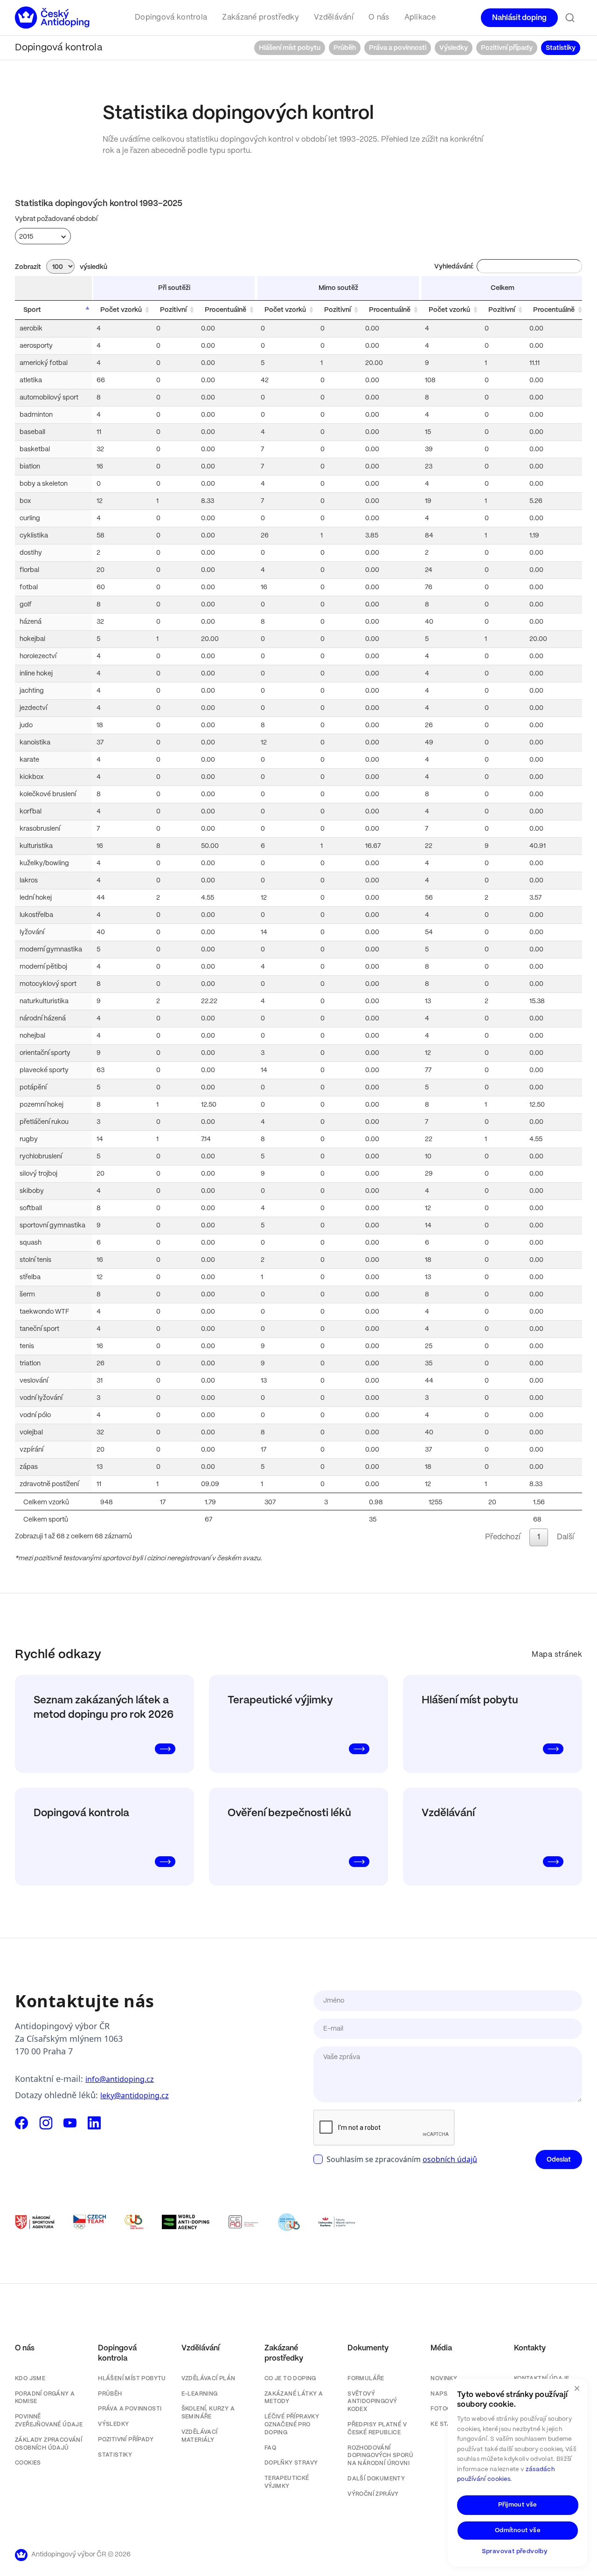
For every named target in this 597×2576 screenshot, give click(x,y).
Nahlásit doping (519, 18)
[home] (52, 18)
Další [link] (566, 1537)
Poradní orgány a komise (45, 2398)
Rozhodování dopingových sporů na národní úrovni (380, 2456)
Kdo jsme (30, 2379)
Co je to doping (290, 2379)
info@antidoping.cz (120, 2079)
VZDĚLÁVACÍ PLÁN (208, 2379)
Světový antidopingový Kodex (372, 2402)
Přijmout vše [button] (518, 2505)
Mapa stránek (557, 1655)
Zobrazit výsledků (61, 267)
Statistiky (561, 48)
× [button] (577, 2389)
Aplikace (420, 17)
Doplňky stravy (291, 2463)
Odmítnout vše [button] (518, 2531)
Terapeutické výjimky (287, 2482)
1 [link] (539, 1537)
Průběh (345, 48)
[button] (171, 18)
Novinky (444, 2379)
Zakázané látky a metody (294, 2398)
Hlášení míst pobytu (290, 48)
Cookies (28, 2463)
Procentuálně (226, 310)
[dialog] (518, 2473)
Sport (32, 310)
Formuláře (366, 2379)
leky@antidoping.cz (135, 2095)
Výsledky (454, 48)
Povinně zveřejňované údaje (49, 2421)
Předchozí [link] (503, 1537)
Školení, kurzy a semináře (208, 2413)
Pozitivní (173, 310)
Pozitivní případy (507, 48)
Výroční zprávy (373, 2494)
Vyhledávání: (454, 267)
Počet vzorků (121, 310)
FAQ (270, 2448)
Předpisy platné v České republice (377, 2429)
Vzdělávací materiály (200, 2436)
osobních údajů (450, 2159)
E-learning (200, 2394)
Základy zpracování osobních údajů (49, 2444)
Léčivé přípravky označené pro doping (292, 2425)
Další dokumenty (376, 2479)
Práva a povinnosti (398, 48)
